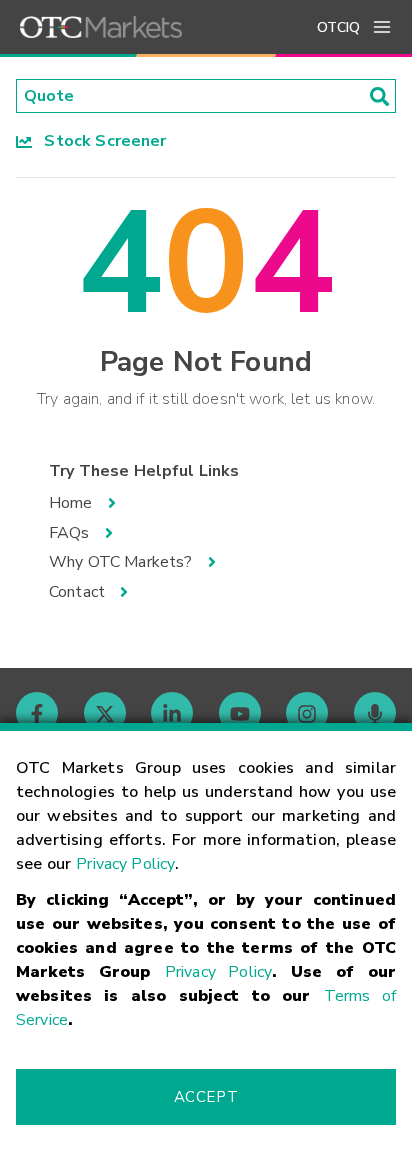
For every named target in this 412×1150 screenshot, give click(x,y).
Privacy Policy (125, 864)
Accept (206, 1097)
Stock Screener (99, 141)
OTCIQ (338, 27)
